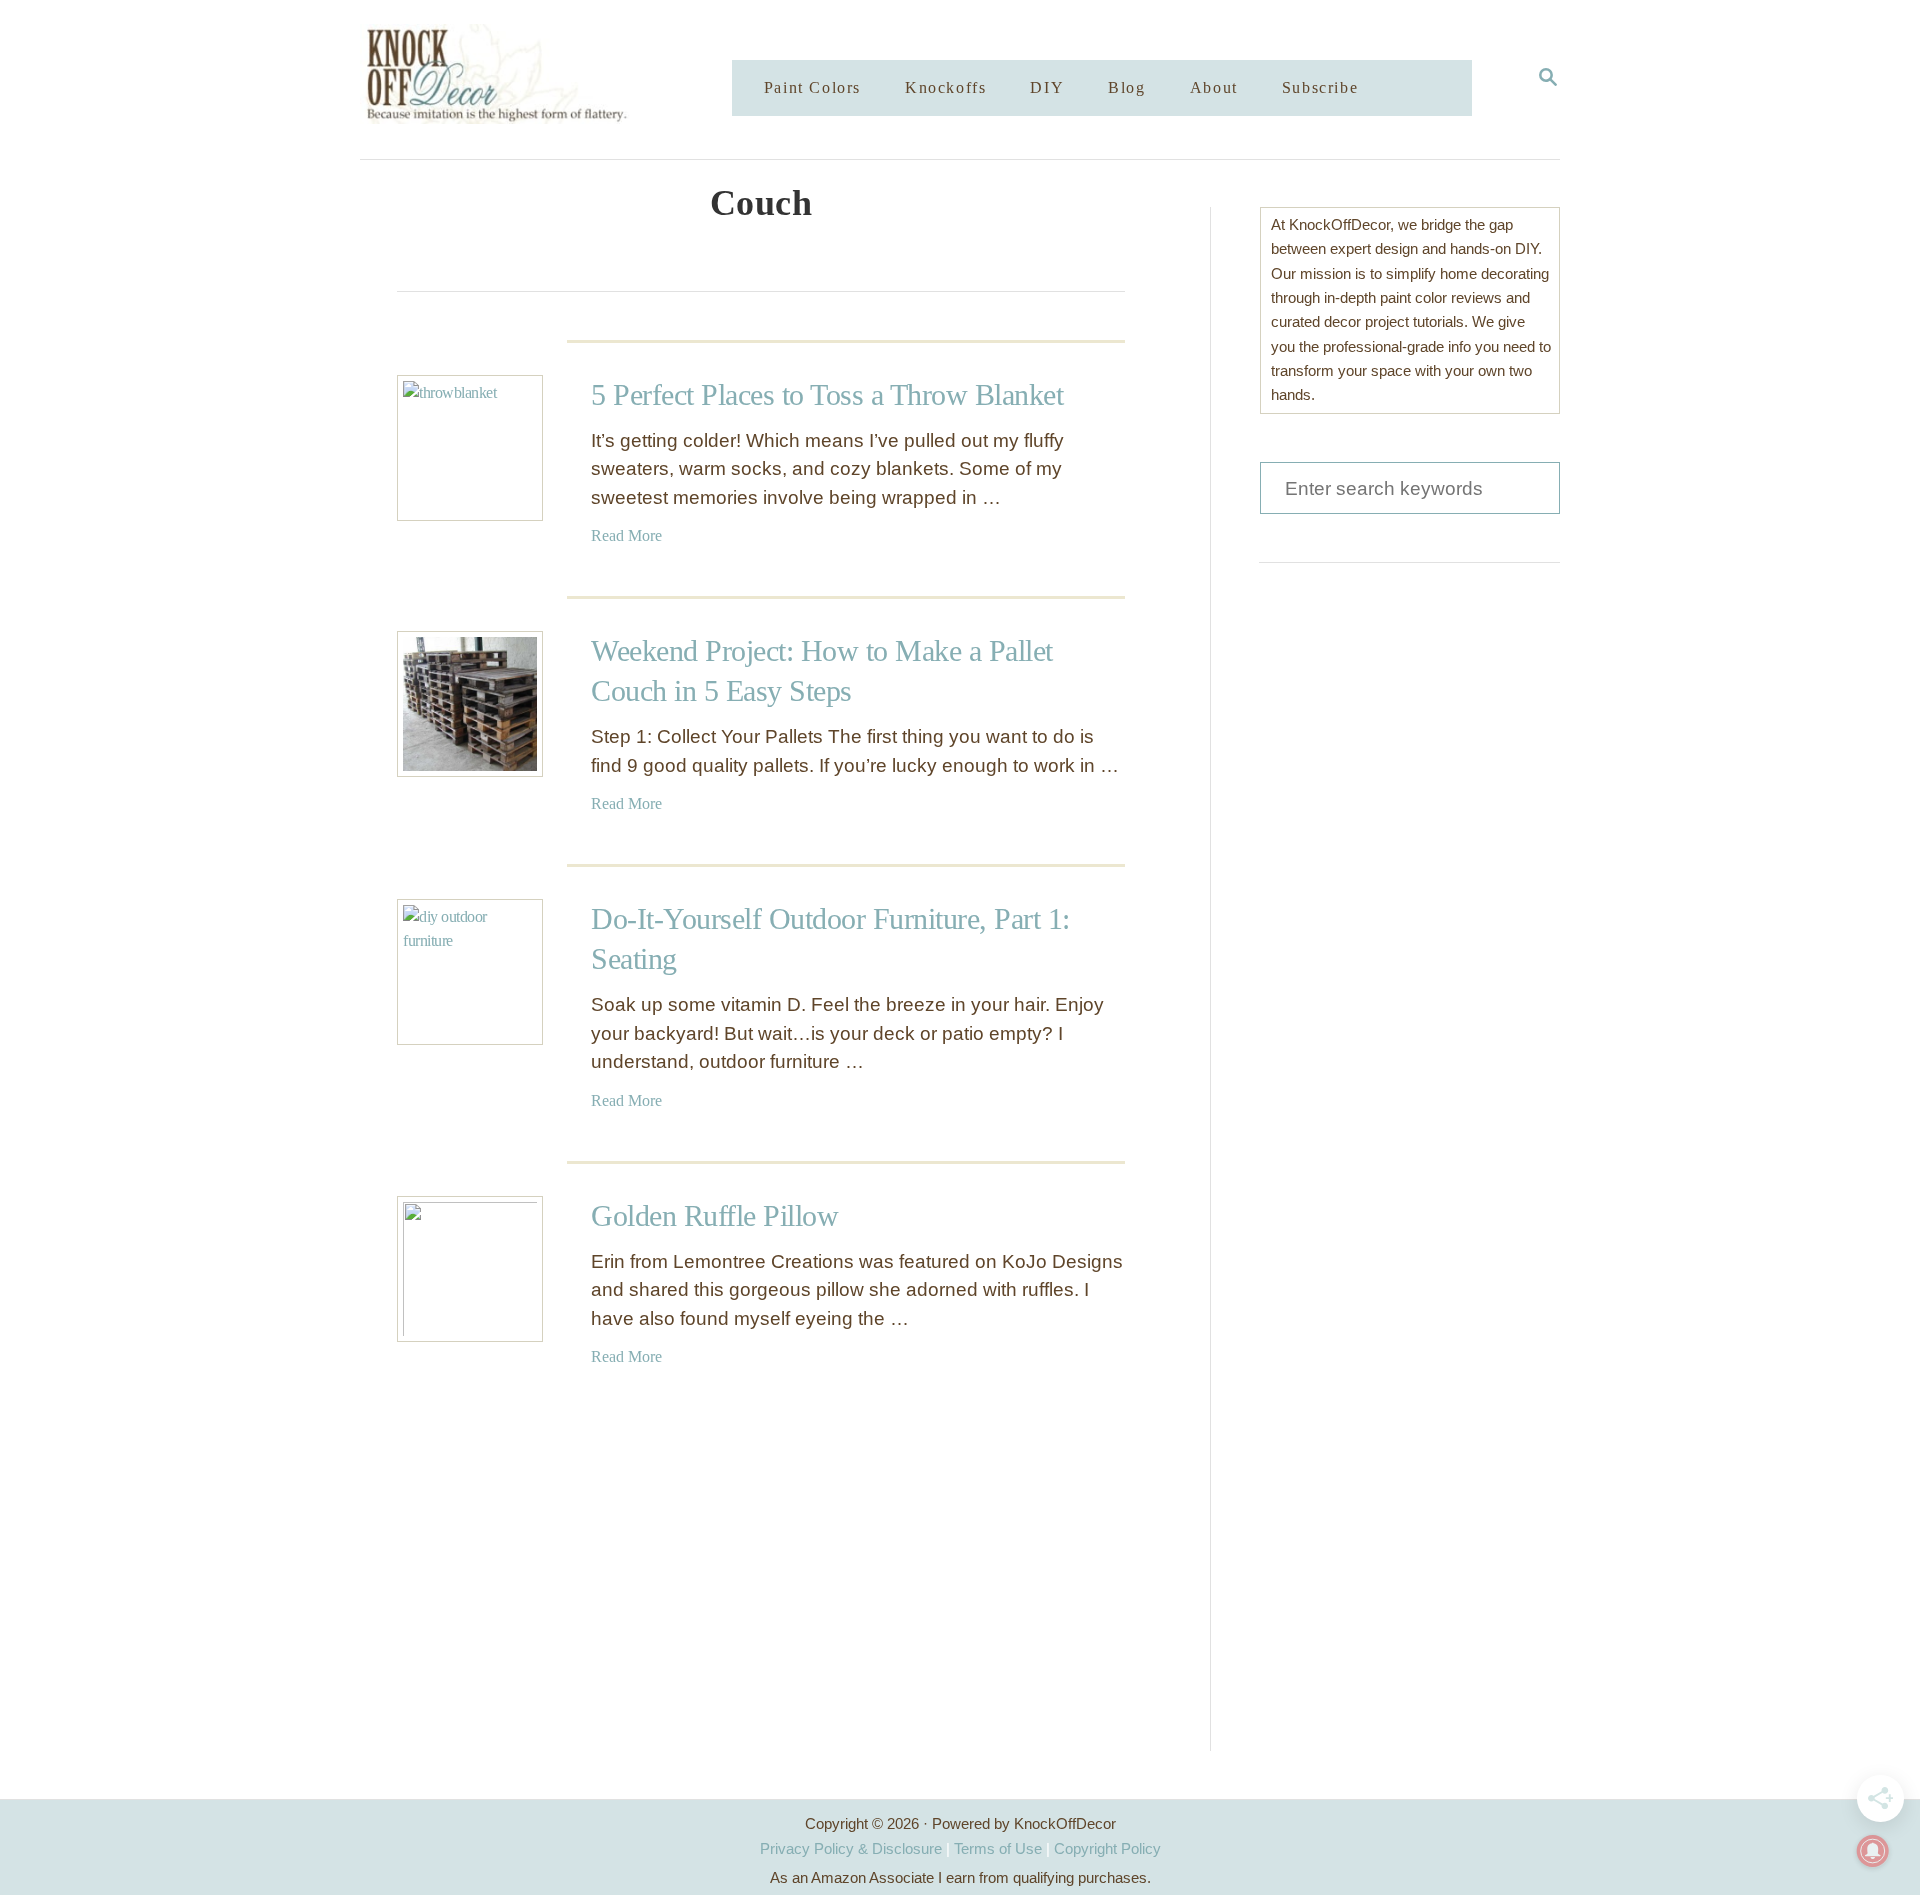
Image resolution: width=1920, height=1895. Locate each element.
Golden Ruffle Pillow (714, 1215)
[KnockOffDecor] (561, 79)
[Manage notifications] (1873, 1851)
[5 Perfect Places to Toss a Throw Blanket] (470, 448)
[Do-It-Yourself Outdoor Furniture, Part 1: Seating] (470, 972)
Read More (626, 535)
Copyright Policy (1107, 1848)
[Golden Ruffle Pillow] (470, 1269)
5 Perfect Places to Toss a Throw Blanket (827, 394)
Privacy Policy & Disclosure (851, 1848)
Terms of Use (998, 1848)
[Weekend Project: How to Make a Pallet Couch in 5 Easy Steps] (470, 704)
